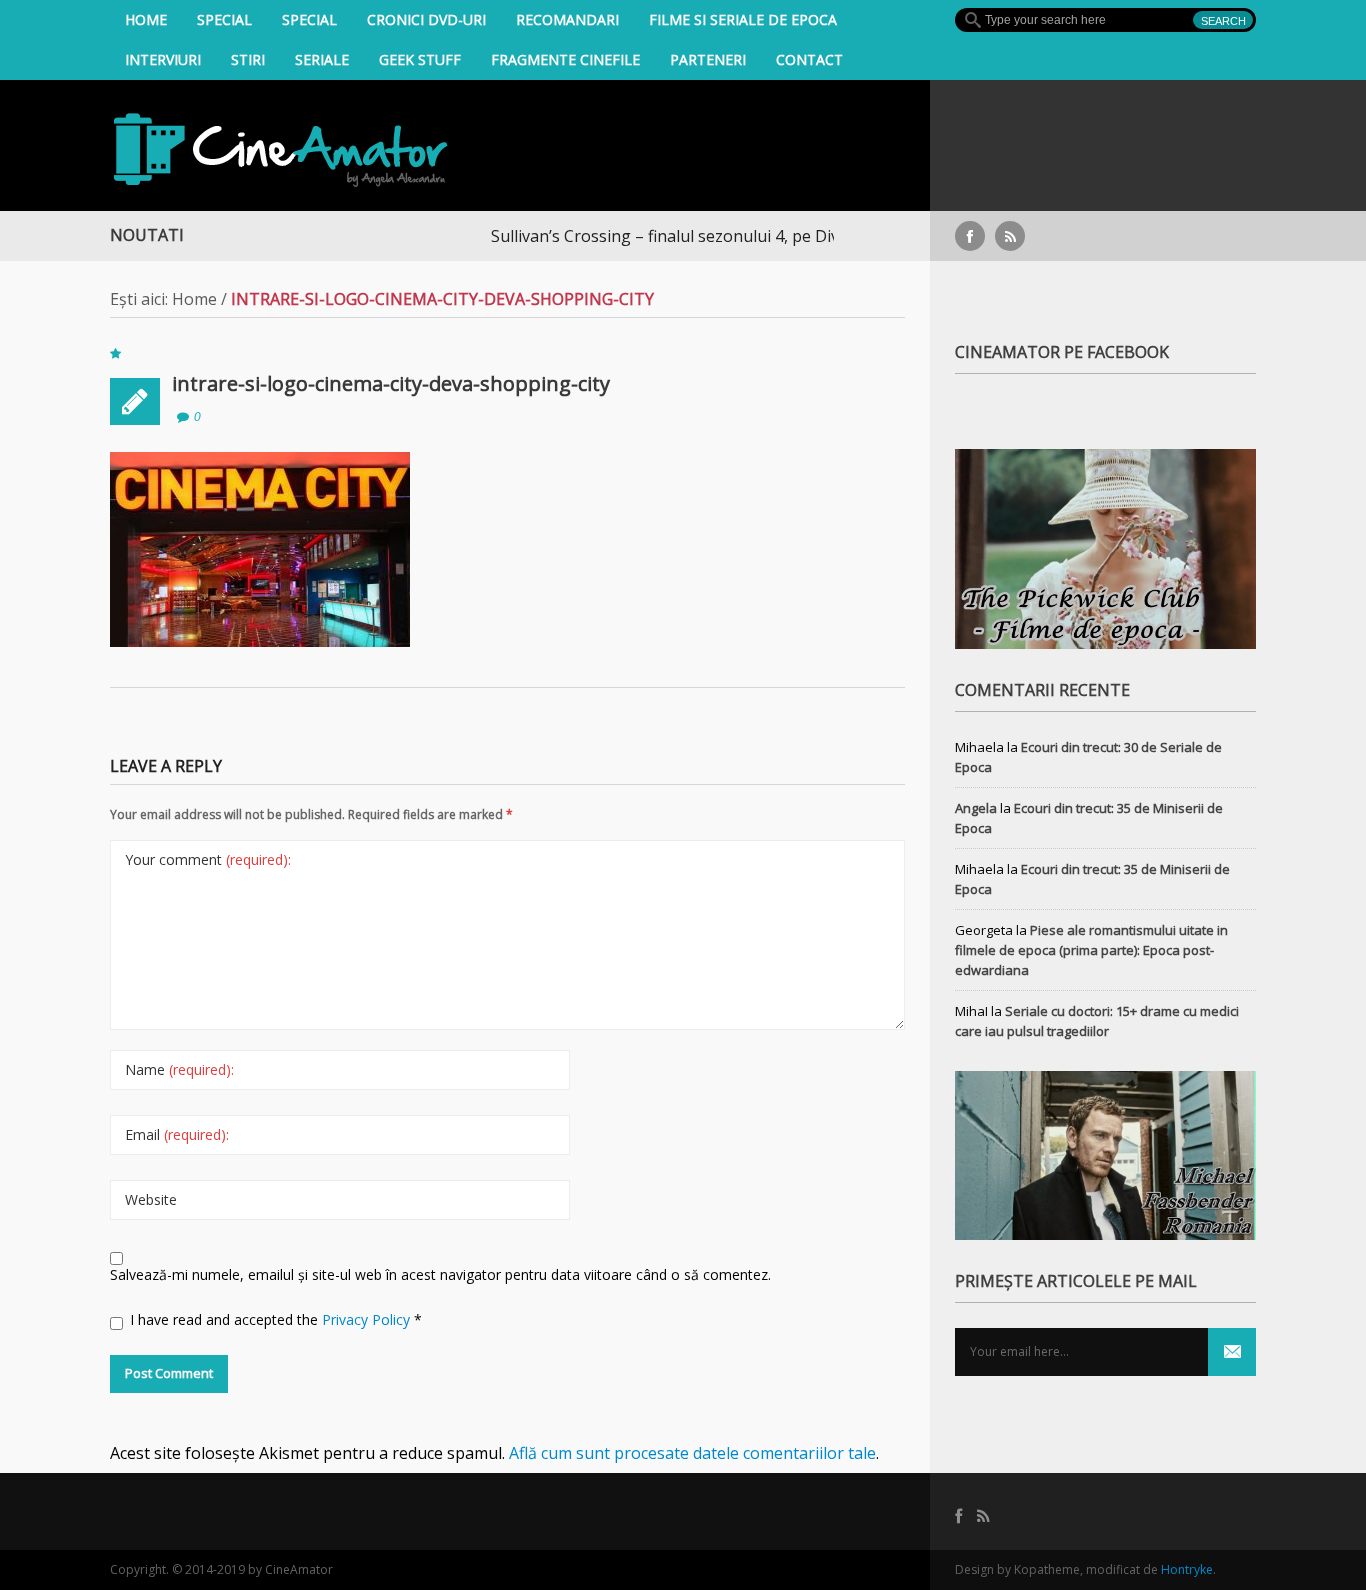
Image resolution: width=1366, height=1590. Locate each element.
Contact (809, 59)
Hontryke (1187, 1569)
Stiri (248, 59)
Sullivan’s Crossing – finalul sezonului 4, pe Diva (620, 236)
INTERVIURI (163, 59)
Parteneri (708, 59)
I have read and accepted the (276, 1319)
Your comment (208, 859)
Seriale (322, 59)
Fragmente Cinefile (565, 59)
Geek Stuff (420, 59)
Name (179, 1069)
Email (177, 1134)
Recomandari (567, 19)
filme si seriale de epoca (743, 19)
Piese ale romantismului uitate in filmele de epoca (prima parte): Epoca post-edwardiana (1091, 950)
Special (224, 19)
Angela (976, 808)
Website (151, 1199)
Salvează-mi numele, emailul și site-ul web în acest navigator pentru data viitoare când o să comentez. (440, 1274)
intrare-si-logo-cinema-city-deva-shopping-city (391, 383)
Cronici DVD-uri (426, 19)
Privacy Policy (368, 1319)
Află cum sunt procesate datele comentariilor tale (692, 1453)
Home (146, 19)
